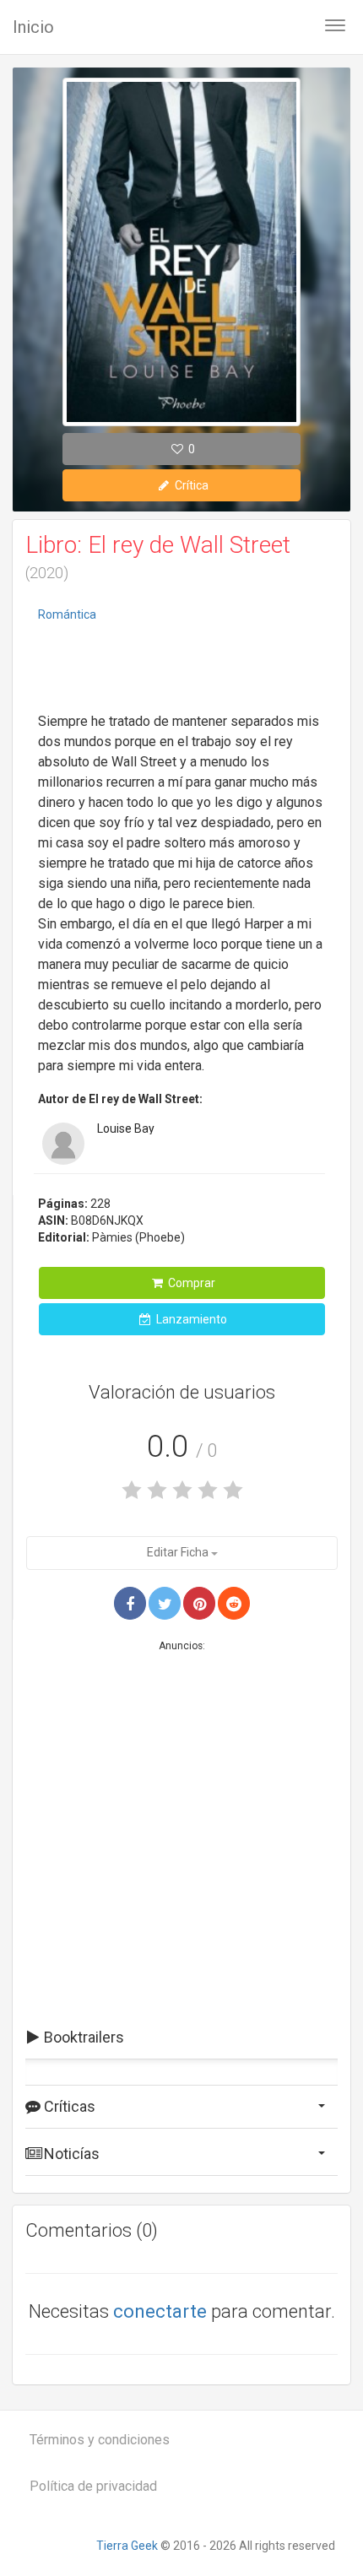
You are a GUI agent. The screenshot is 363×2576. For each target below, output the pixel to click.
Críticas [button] (68, 2106)
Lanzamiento (190, 1319)
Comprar (190, 1283)
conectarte (160, 2311)
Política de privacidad (93, 2486)
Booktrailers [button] (82, 2037)
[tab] (181, 2038)
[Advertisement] (181, 669)
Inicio (33, 27)
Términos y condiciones (100, 2440)
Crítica (190, 485)
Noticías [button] (70, 2154)
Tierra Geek (127, 2546)
